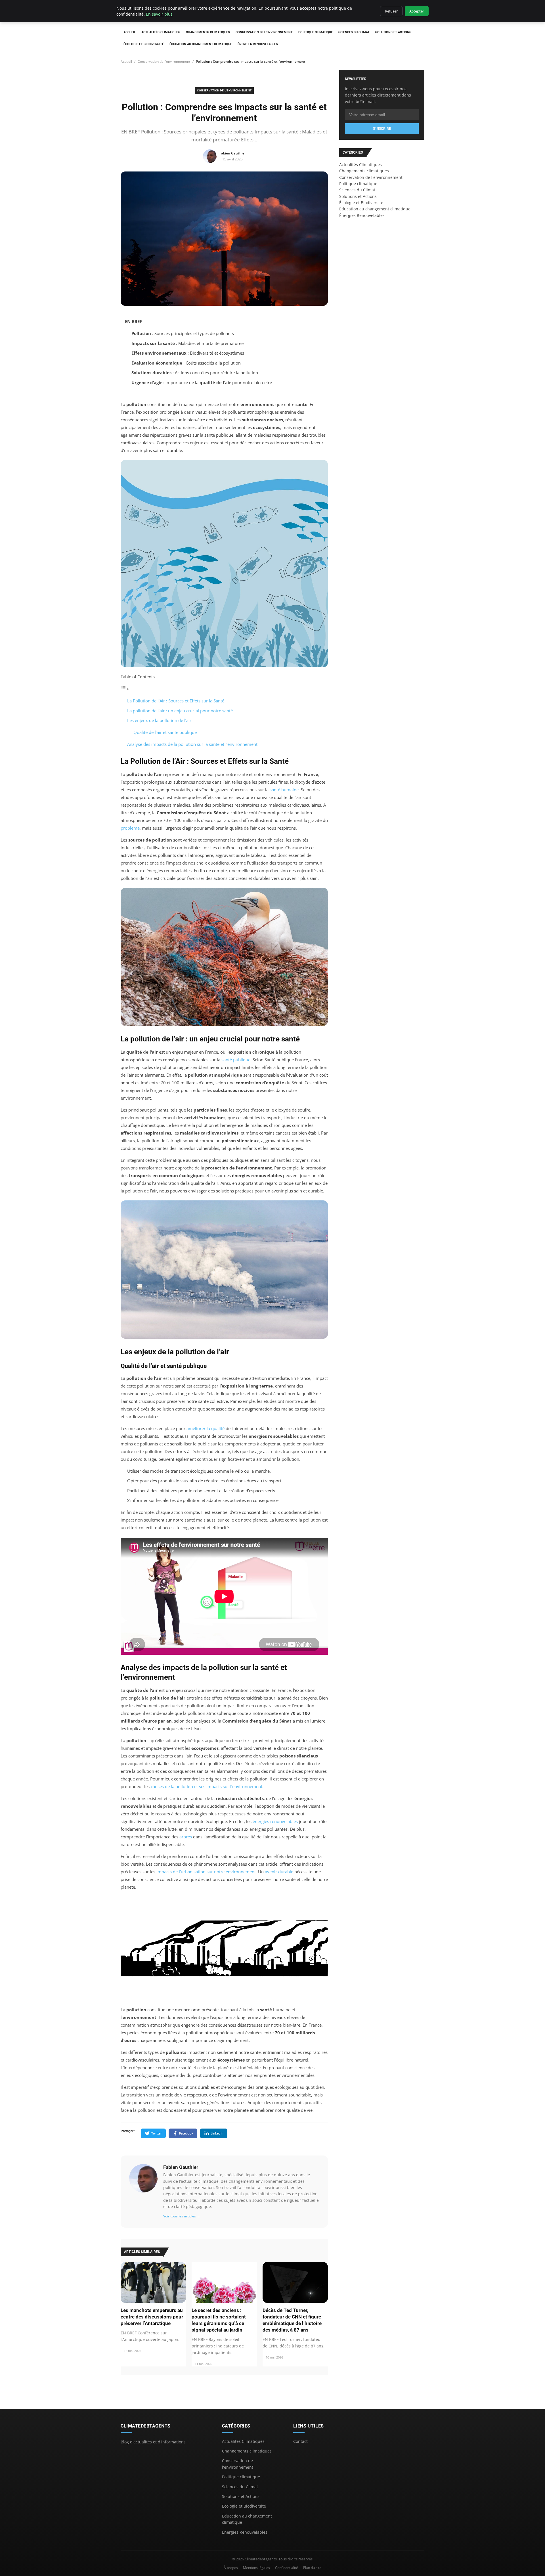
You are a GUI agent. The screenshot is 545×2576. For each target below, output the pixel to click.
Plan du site (312, 2568)
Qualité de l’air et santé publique (165, 732)
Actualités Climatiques (161, 32)
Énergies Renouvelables (258, 44)
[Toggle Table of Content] (125, 689)
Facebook (186, 2133)
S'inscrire (382, 129)
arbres (186, 1837)
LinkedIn (217, 2133)
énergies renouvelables (275, 1821)
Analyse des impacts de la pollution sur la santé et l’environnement (192, 744)
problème (130, 828)
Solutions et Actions (393, 32)
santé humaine (284, 790)
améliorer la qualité (206, 1428)
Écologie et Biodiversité (144, 44)
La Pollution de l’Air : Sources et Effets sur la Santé (176, 701)
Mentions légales (256, 2568)
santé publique (236, 1060)
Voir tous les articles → (182, 2216)
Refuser (391, 11)
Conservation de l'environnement (264, 32)
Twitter (157, 2133)
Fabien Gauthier (181, 2167)
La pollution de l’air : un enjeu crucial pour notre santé (180, 711)
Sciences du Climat (354, 32)
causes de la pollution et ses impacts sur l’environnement (207, 1786)
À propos (231, 2568)
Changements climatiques (208, 32)
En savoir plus (159, 14)
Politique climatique (316, 32)
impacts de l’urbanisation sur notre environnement (206, 1872)
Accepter (417, 11)
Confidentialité (287, 2568)
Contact (300, 2441)
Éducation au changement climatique (201, 44)
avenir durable (279, 1872)
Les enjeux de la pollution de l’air (159, 720)
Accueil (130, 32)
